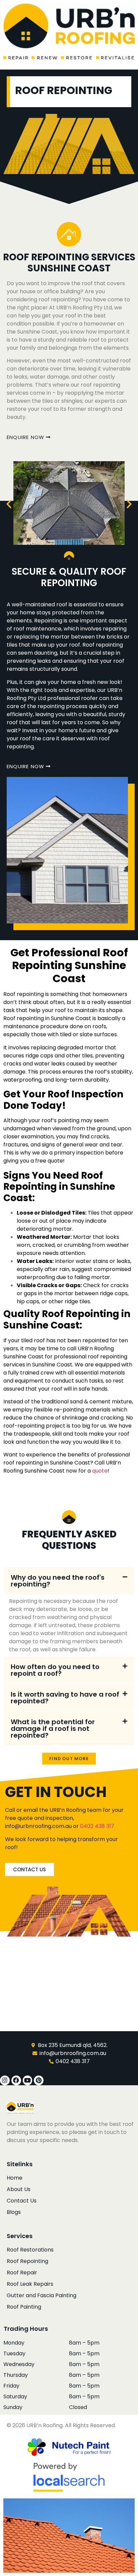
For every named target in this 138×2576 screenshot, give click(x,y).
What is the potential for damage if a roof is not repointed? (53, 1729)
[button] (9, 504)
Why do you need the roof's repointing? (58, 1581)
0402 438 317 (97, 1826)
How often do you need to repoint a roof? (55, 1670)
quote (100, 1471)
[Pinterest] (39, 2080)
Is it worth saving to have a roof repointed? (65, 1698)
